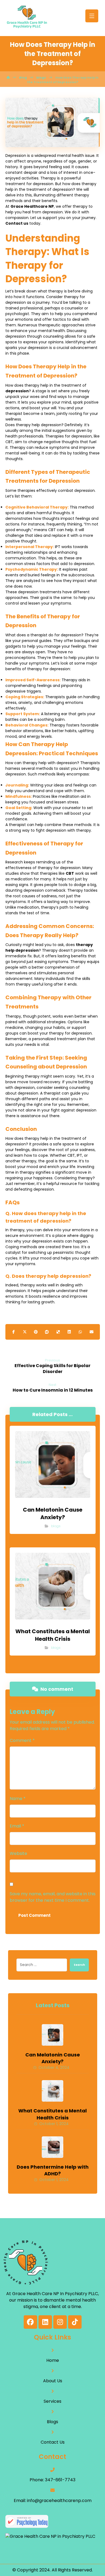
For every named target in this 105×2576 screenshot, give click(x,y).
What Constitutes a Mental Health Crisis (52, 2114)
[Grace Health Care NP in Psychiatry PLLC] (52, 2536)
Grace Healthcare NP (32, 206)
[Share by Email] (91, 1332)
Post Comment (34, 1915)
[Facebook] (30, 2322)
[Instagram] (60, 2322)
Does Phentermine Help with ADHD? (53, 2170)
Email (17, 1826)
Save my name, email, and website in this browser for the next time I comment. (53, 1897)
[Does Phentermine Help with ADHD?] (52, 2147)
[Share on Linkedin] (69, 1332)
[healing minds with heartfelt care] (27, 17)
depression (17, 391)
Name (18, 1799)
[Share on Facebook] (14, 1332)
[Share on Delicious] (58, 1332)
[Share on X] (25, 1332)
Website (18, 1853)
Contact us (17, 223)
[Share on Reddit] (47, 1332)
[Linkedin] (45, 2322)
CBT (70, 873)
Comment (22, 1740)
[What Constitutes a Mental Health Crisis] (52, 2091)
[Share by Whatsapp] (80, 1332)
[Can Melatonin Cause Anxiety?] (52, 2035)
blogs (56, 1526)
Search (79, 1965)
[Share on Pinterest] (36, 1332)
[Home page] (8, 77)
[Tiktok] (75, 2322)
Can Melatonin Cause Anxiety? (53, 2058)
